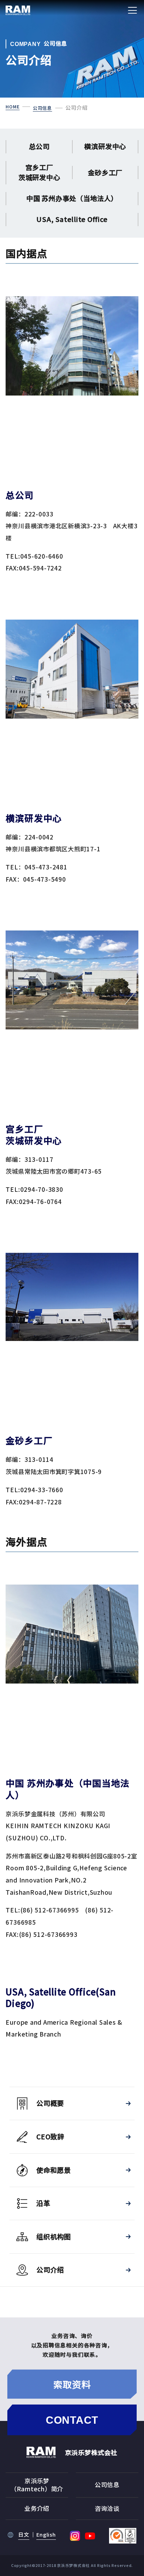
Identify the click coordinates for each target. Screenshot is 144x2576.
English (46, 2535)
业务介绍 (37, 2508)
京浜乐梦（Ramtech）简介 (37, 2485)
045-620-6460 (42, 556)
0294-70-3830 (42, 1189)
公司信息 (107, 2485)
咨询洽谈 (107, 2508)
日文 (24, 2535)
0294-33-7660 (42, 1490)
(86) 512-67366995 (50, 1910)
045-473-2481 (46, 867)
